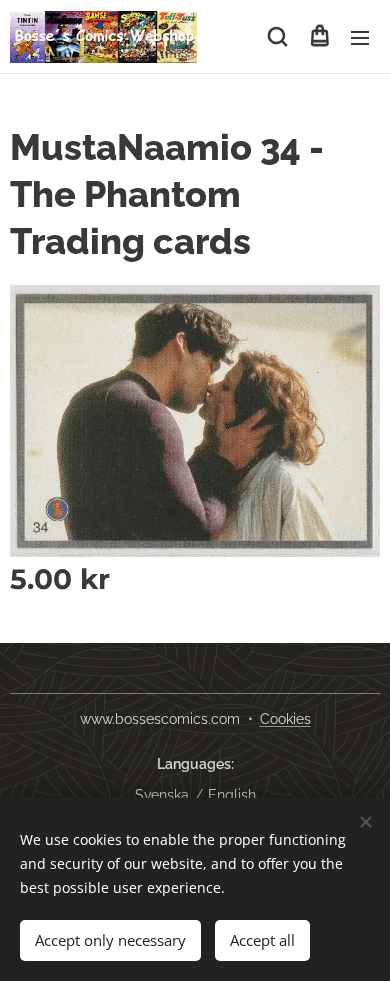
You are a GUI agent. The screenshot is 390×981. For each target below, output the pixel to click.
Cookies (285, 719)
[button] (277, 37)
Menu (360, 37)
